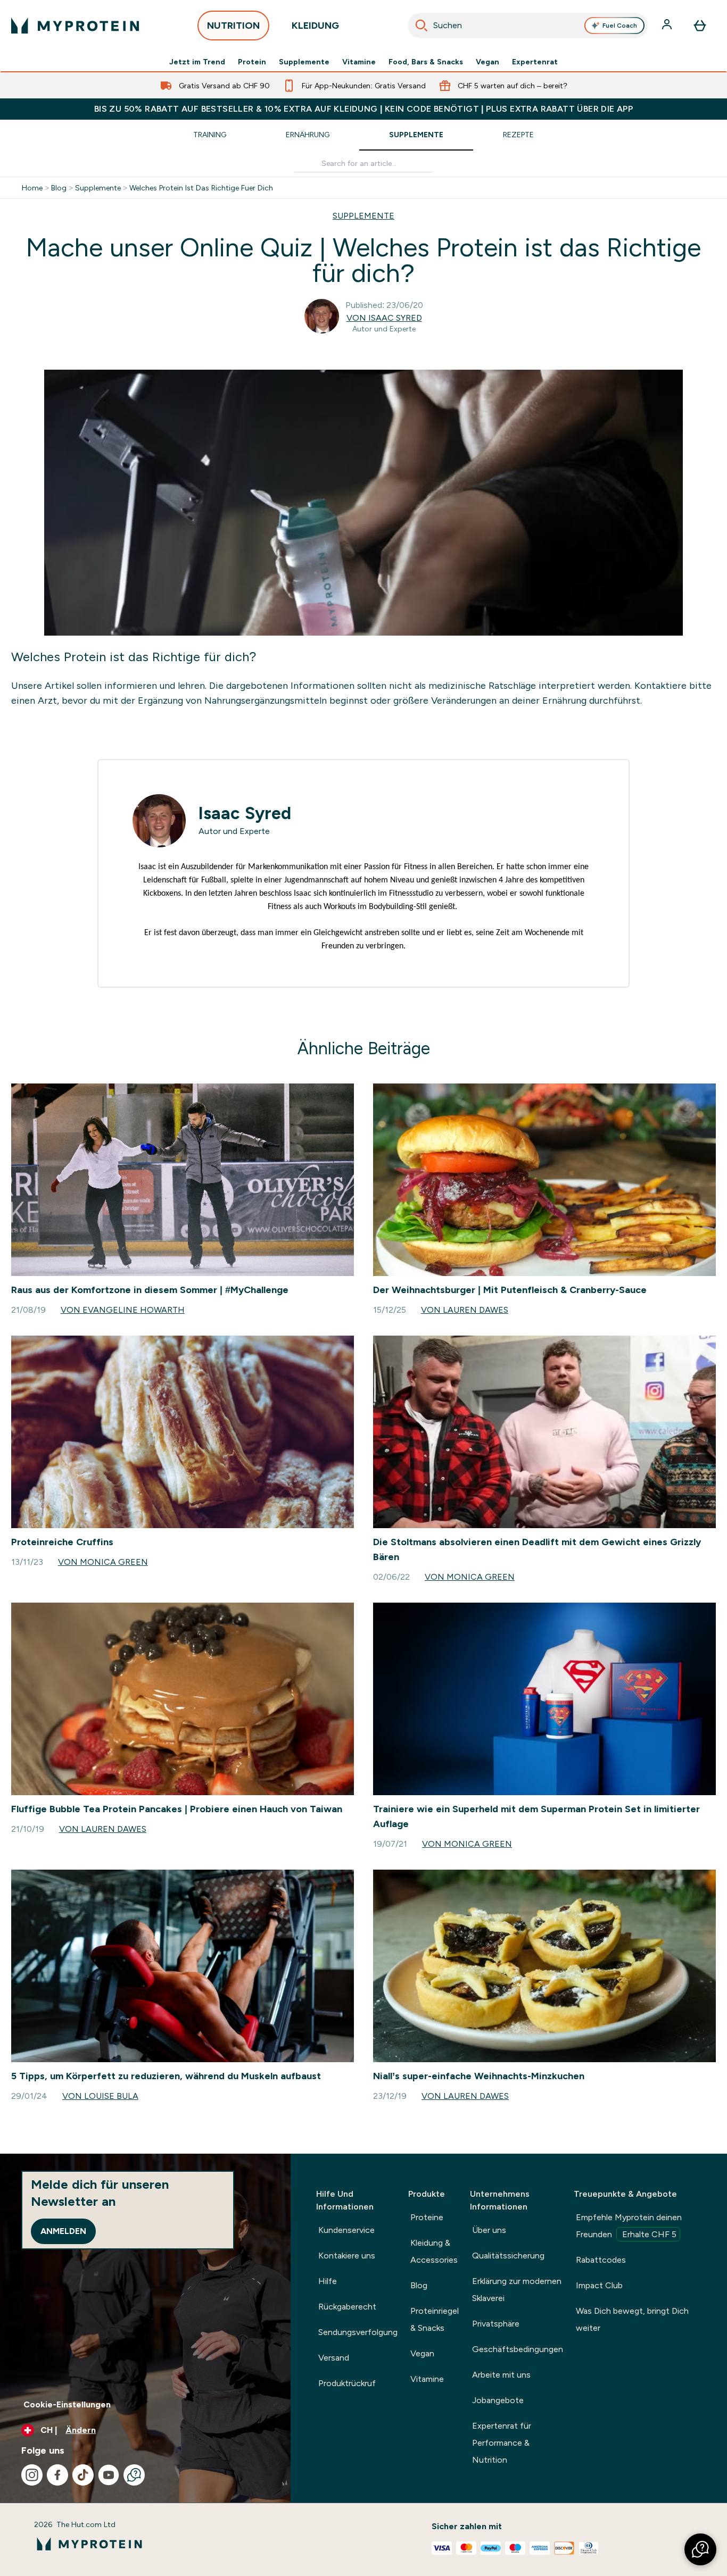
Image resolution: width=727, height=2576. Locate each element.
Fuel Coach (620, 26)
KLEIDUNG (315, 26)
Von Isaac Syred (384, 318)
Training (210, 135)
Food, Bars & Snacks (426, 62)
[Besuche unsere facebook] (57, 2475)
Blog (59, 188)
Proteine (427, 2217)
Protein (252, 62)
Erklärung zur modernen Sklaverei (517, 2290)
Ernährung (308, 135)
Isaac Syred (245, 813)
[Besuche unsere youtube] (109, 2475)
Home (32, 188)
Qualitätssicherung (508, 2256)
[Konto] (668, 26)
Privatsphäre (496, 2324)
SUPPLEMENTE (363, 216)
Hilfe (328, 2281)
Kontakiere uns (347, 2256)
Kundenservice (346, 2230)
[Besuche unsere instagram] (32, 2475)
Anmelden (63, 2231)
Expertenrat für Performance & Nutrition (502, 2443)
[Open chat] (134, 2475)
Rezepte (518, 135)
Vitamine (359, 62)
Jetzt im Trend (197, 62)
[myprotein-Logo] (75, 26)
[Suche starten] (422, 26)
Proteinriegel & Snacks (435, 2319)
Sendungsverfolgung (358, 2332)
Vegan (488, 62)
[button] (700, 2549)
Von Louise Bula (100, 2096)
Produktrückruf (347, 2383)
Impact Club (599, 2285)
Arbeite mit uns (501, 2375)
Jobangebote (498, 2400)
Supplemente (304, 62)
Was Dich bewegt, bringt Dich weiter (632, 2319)
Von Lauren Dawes (465, 1310)
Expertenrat (535, 62)
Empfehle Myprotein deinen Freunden (629, 2226)
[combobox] (528, 26)
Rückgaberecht (347, 2307)
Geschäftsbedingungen (518, 2349)
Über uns (489, 2230)
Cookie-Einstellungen (67, 2404)
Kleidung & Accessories (434, 2251)
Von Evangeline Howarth (123, 1310)
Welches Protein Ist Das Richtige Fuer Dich (201, 188)
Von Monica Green (103, 1562)
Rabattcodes (601, 2260)
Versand (334, 2358)
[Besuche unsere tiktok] (83, 2475)
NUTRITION (233, 26)
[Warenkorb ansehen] (700, 26)
